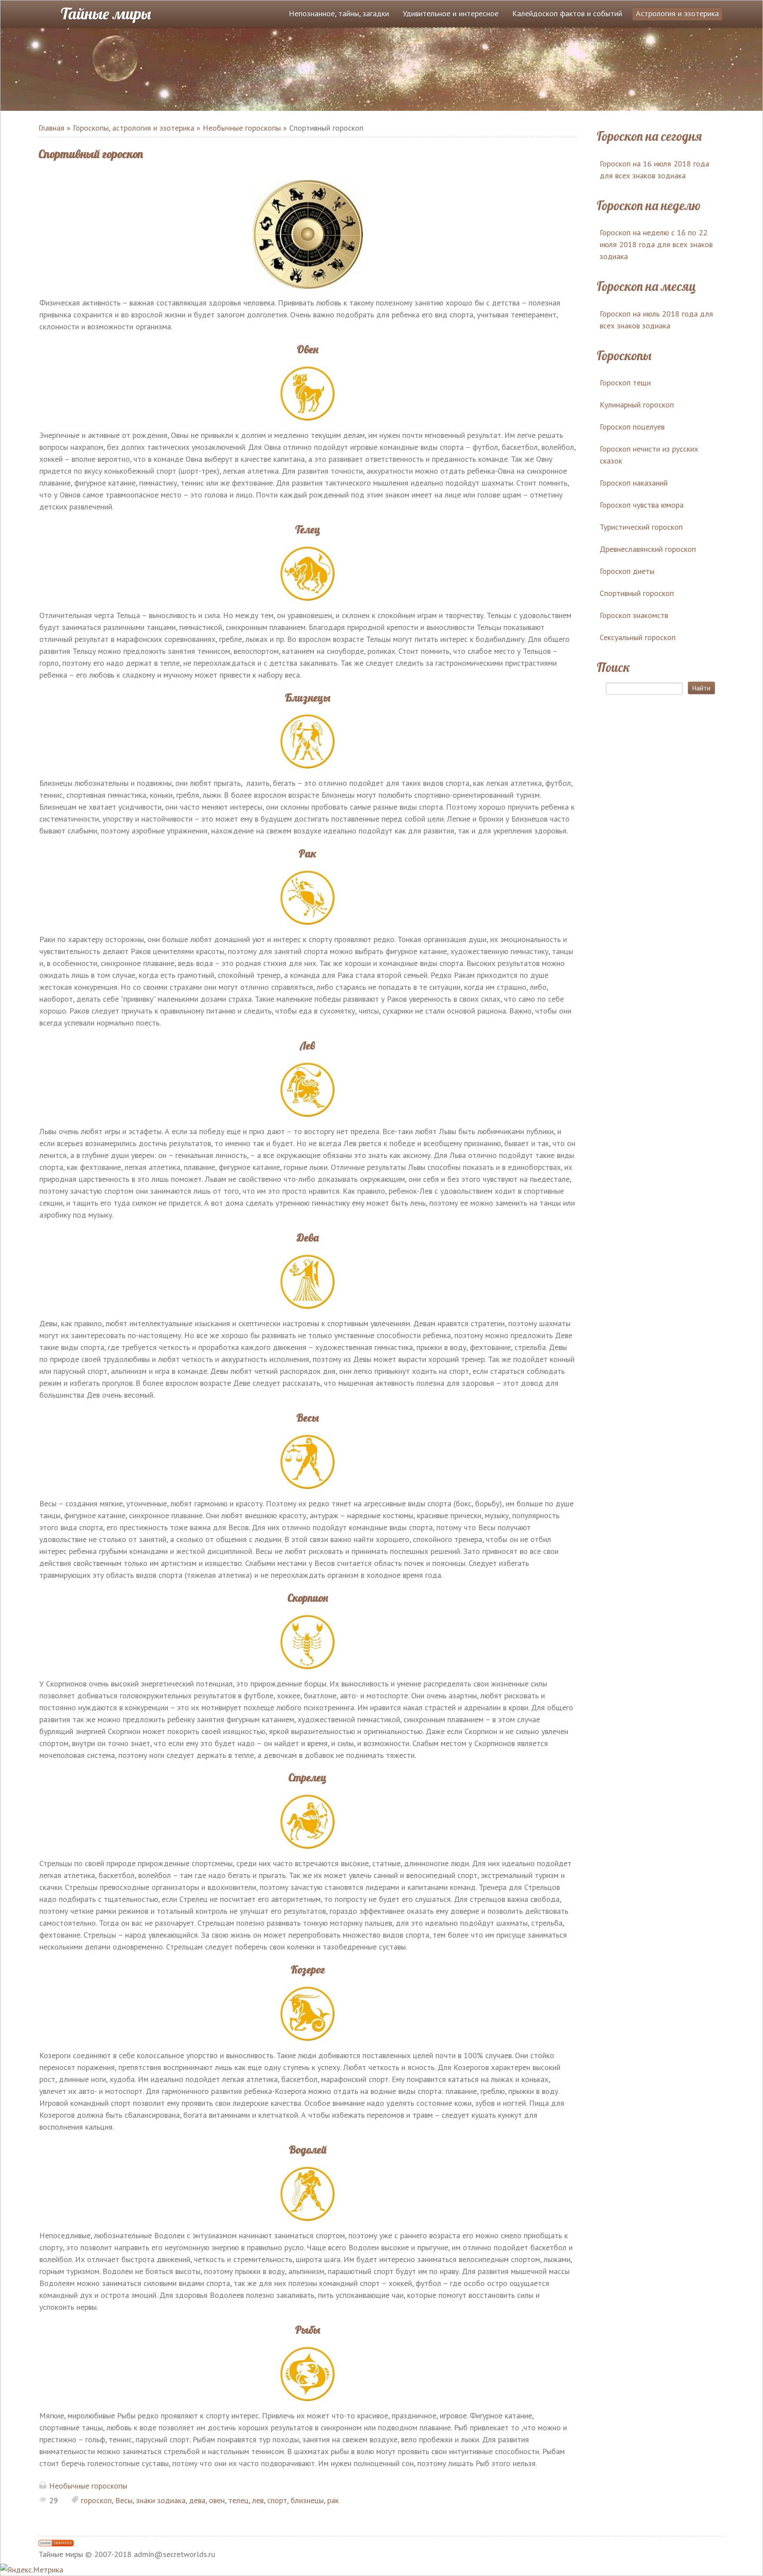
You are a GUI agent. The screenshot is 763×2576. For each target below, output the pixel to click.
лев (258, 2500)
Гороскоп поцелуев (632, 427)
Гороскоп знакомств (634, 615)
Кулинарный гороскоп (637, 405)
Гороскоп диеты (627, 571)
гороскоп (96, 2500)
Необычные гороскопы (88, 2486)
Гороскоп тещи (625, 383)
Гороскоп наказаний (634, 483)
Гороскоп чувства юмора (642, 505)
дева (197, 2500)
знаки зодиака (161, 2500)
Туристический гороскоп (641, 527)
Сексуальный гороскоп (638, 637)
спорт (277, 2500)
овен (217, 2500)
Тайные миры (106, 13)
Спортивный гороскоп (637, 593)
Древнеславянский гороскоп (648, 549)
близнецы (307, 2500)
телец (238, 2500)
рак (333, 2500)
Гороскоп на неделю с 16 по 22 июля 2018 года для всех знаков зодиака (656, 244)
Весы (124, 2500)
